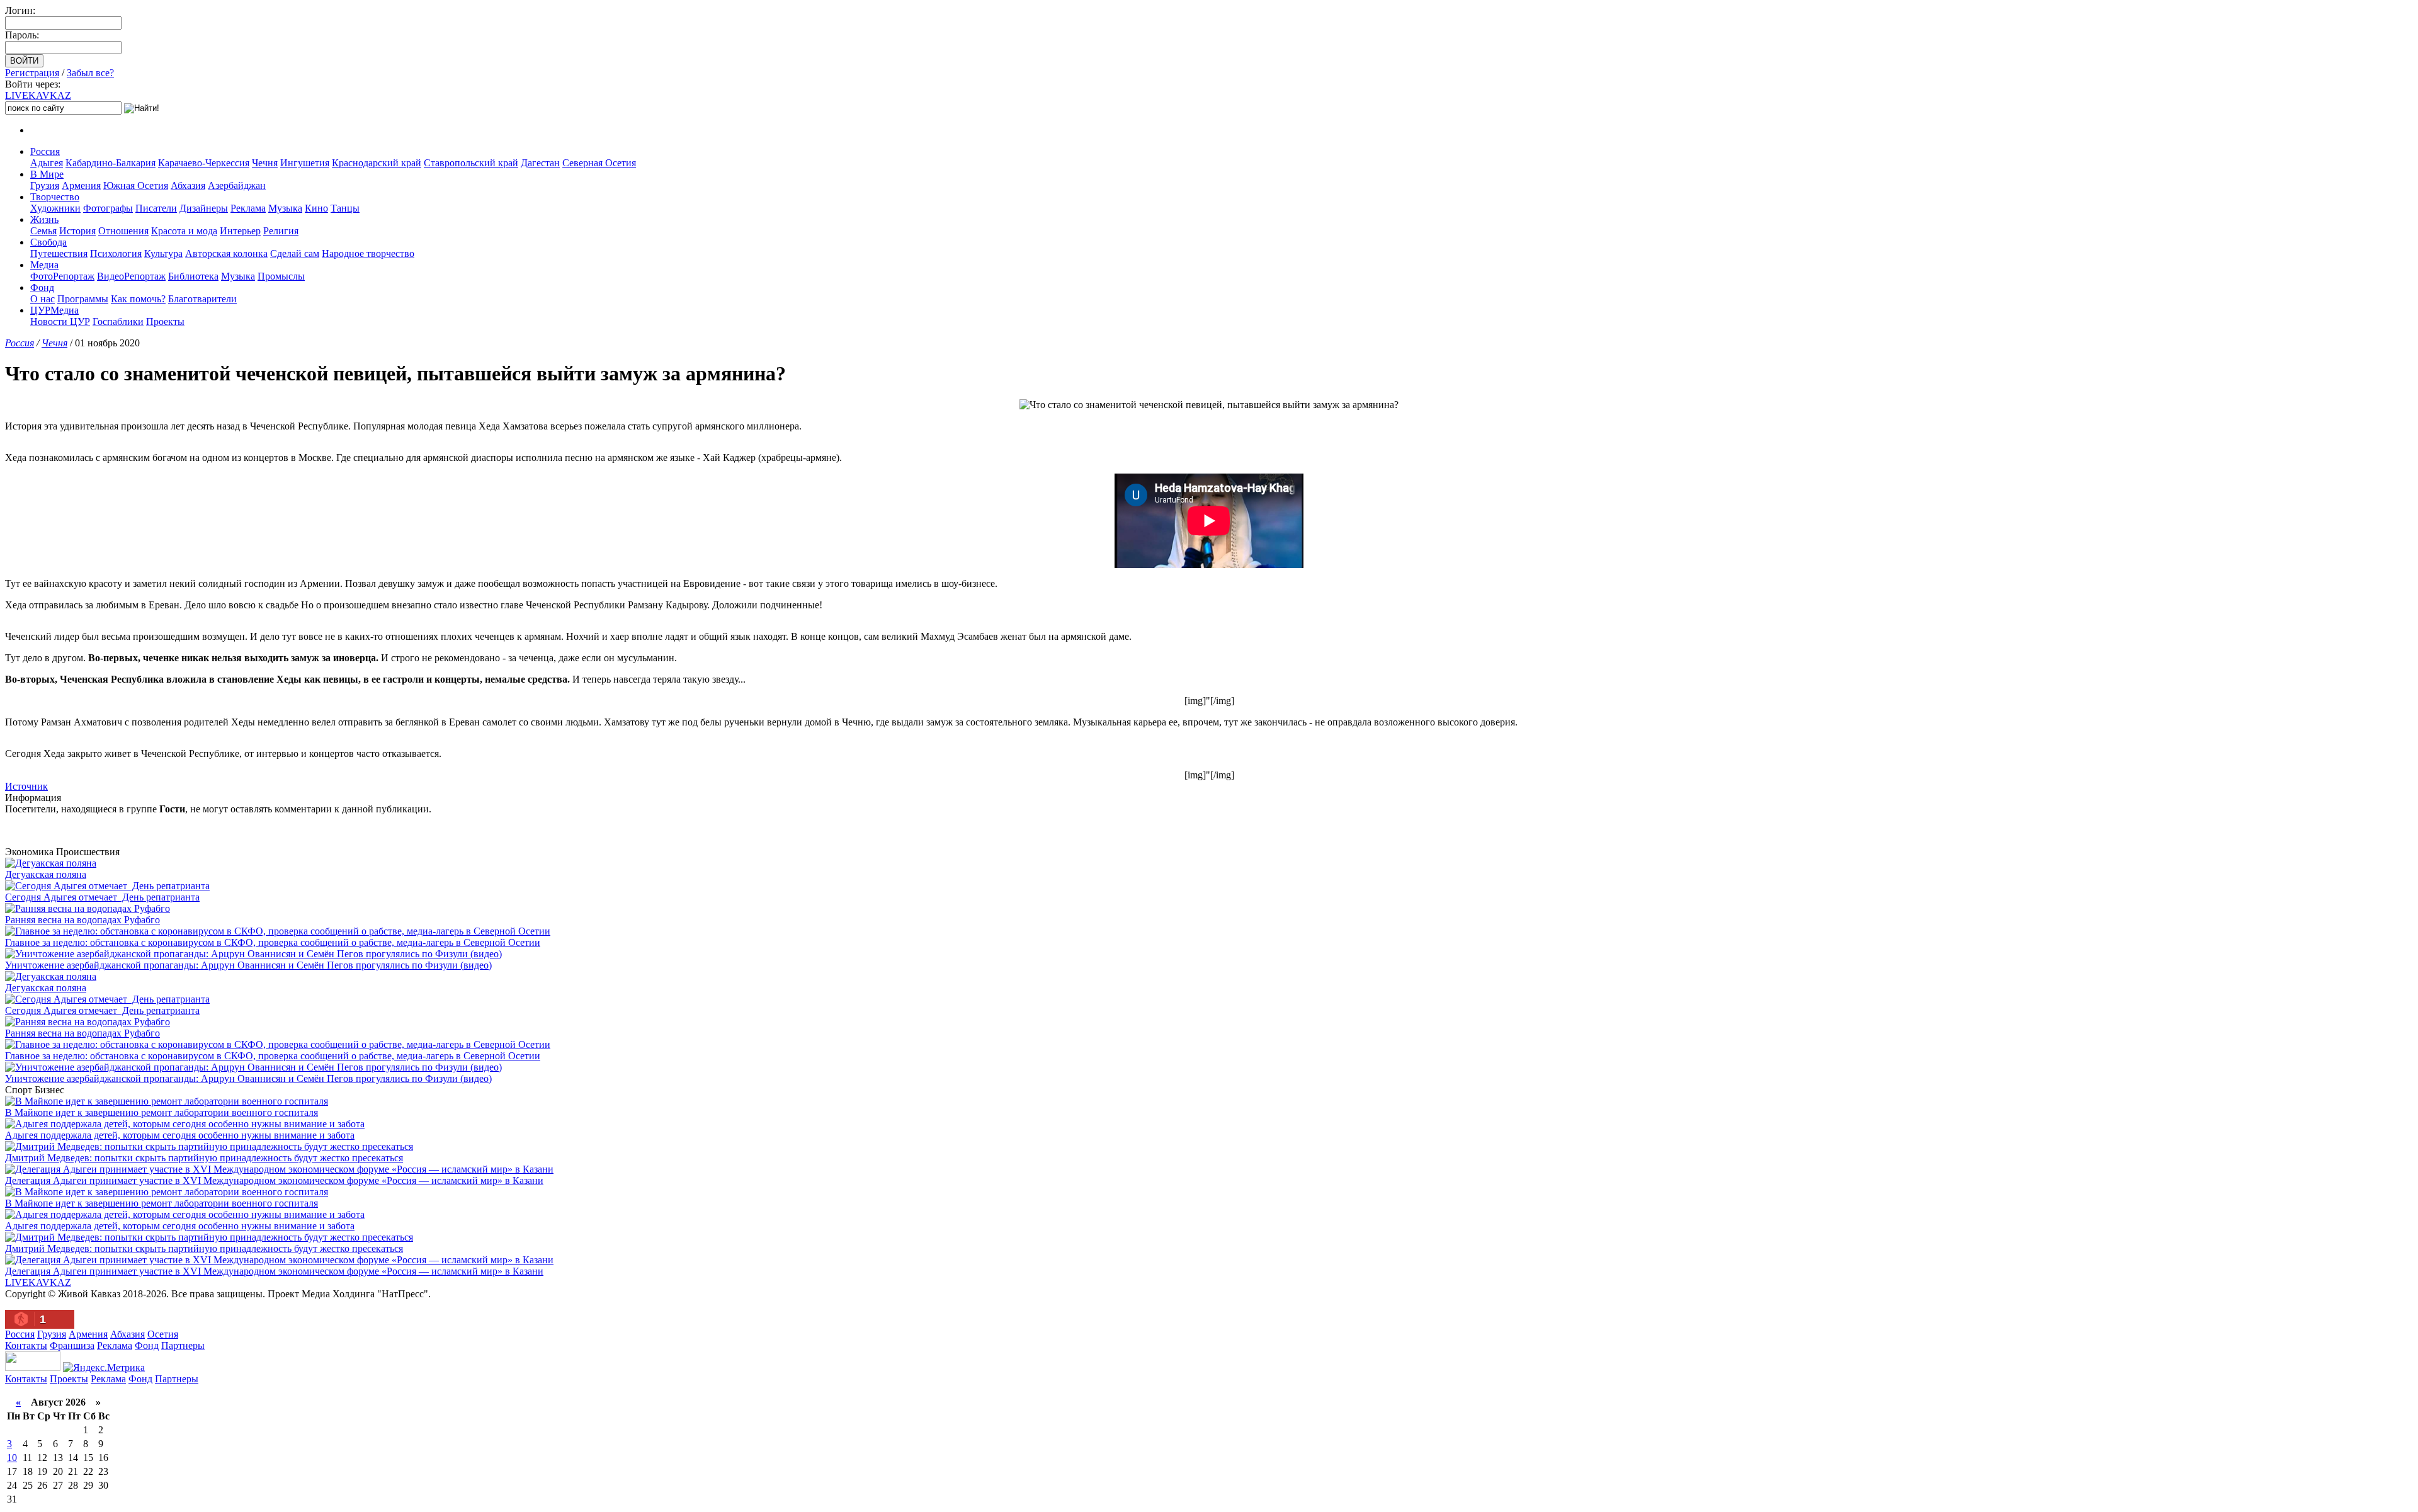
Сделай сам (295, 253)
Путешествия (59, 253)
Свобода (48, 242)
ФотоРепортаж (62, 276)
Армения (81, 185)
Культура (163, 253)
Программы (83, 299)
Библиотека (193, 276)
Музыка (285, 208)
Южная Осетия (136, 185)
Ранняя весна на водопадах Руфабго (82, 920)
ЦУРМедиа (54, 310)
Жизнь (44, 219)
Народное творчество (368, 253)
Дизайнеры (204, 208)
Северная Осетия (599, 163)
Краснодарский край (377, 163)
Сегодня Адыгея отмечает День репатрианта (102, 897)
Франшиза (72, 1345)
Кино (316, 208)
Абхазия (188, 185)
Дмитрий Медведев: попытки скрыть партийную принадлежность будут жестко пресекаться (204, 1158)
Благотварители (202, 299)
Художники (55, 208)
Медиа (44, 265)
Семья (43, 231)
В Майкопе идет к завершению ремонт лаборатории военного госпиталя (162, 1112)
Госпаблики (118, 321)
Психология (116, 253)
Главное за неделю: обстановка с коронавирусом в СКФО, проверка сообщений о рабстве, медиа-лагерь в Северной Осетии (273, 942)
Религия (281, 231)
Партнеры (183, 1345)
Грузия (45, 185)
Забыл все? (90, 73)
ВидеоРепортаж (131, 276)
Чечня (265, 163)
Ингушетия (305, 163)
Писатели (156, 208)
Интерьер (240, 231)
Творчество (55, 197)
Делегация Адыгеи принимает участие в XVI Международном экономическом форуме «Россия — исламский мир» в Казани (274, 1180)
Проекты (165, 321)
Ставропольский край (471, 163)
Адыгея (47, 163)
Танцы (345, 208)
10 (12, 1458)
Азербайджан (237, 185)
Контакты (26, 1345)
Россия (45, 151)
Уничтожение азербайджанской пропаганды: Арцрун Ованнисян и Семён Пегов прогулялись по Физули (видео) (248, 965)
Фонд (42, 287)
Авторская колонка (226, 253)
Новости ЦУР (60, 321)
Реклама (248, 208)
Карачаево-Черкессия (204, 163)
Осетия (163, 1334)
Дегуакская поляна (46, 874)
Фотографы (108, 208)
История (77, 231)
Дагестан (540, 163)
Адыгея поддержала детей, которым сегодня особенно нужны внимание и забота (180, 1135)
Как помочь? (138, 299)
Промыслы (281, 276)
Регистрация (32, 73)
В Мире (47, 174)
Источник (26, 786)
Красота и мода (184, 231)
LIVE (38, 95)
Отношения (123, 231)
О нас (43, 299)
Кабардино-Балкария (111, 163)
